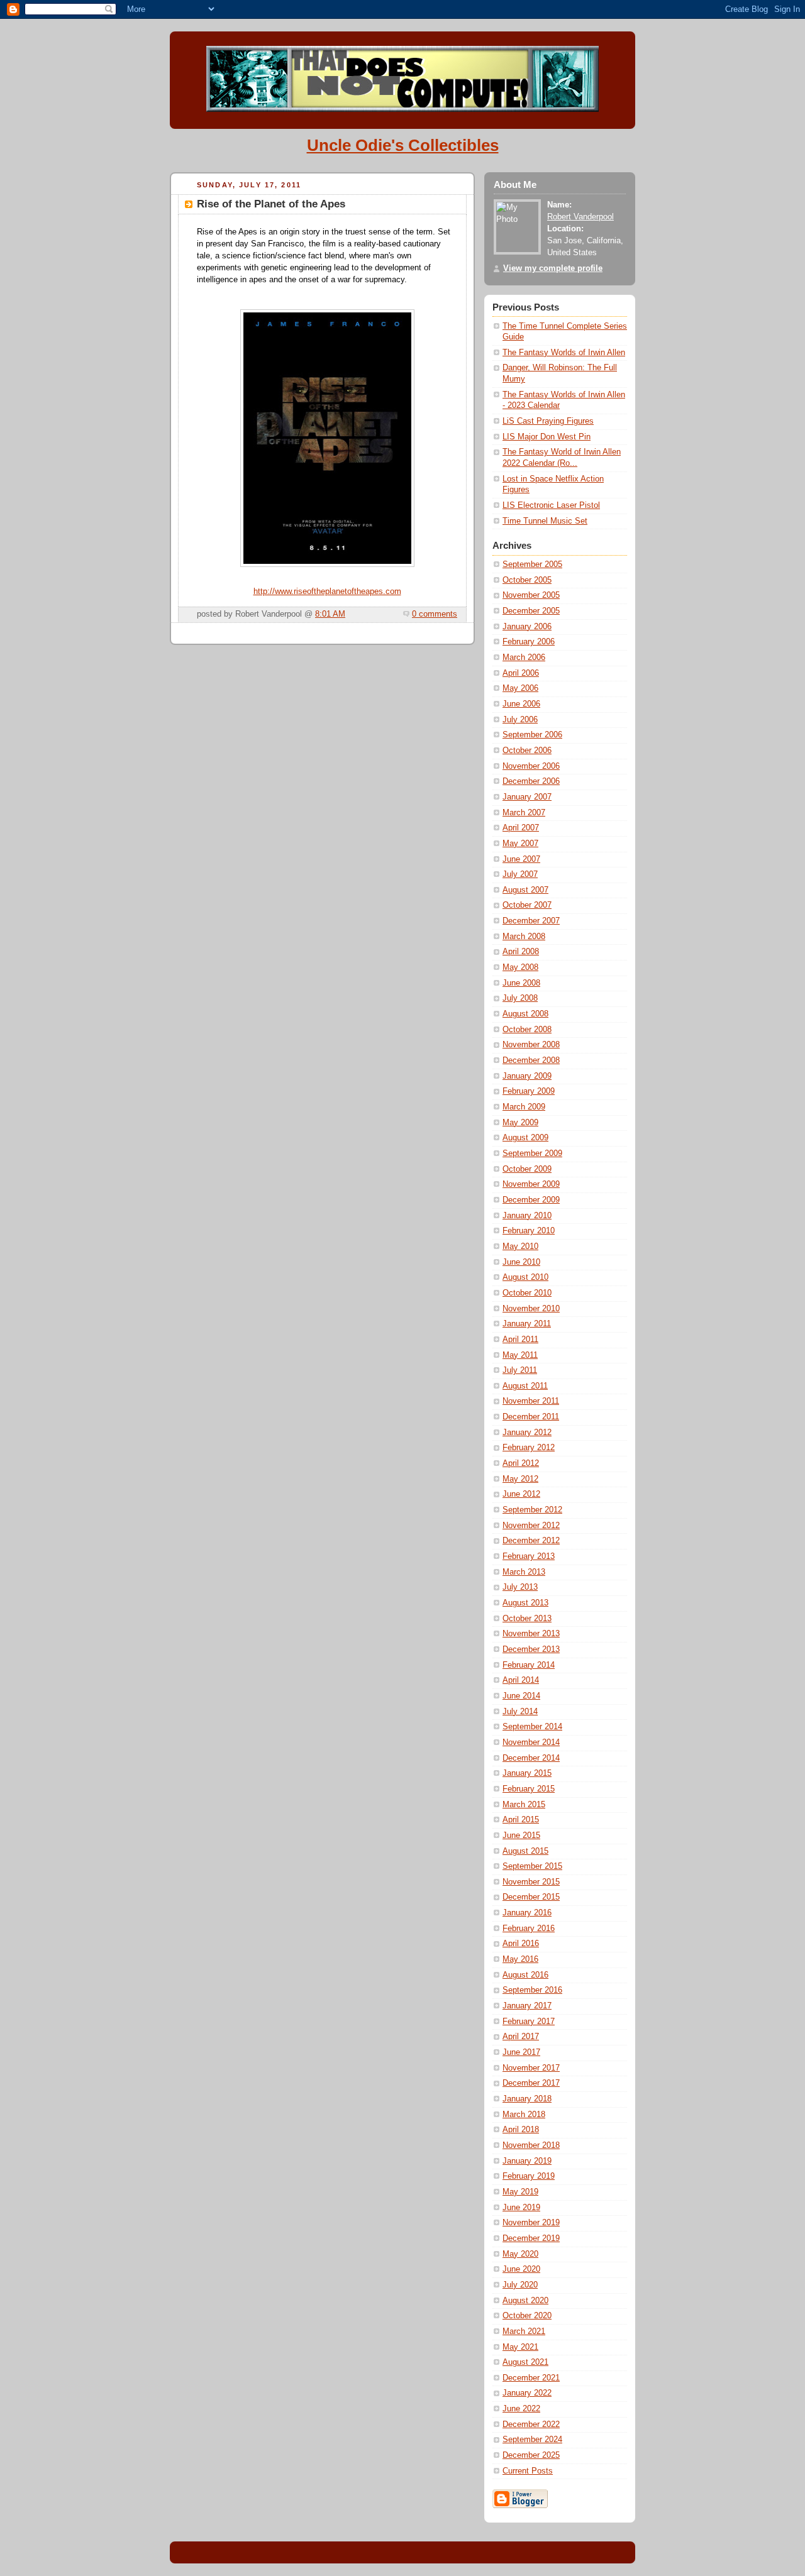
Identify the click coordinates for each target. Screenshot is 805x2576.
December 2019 (531, 2238)
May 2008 (520, 967)
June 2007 (521, 859)
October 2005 (527, 580)
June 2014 (521, 1696)
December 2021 (531, 2378)
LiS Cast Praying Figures (548, 421)
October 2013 (527, 1619)
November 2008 (531, 1045)
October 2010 (527, 1293)
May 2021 (520, 2347)
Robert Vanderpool (580, 217)
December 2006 (531, 781)
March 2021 (524, 2331)
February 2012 (529, 1448)
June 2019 (521, 2208)
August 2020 (525, 2301)
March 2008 (524, 937)
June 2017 (521, 2052)
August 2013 (525, 1603)
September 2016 (532, 1990)
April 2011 (520, 1340)
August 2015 (525, 1851)
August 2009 (525, 1138)
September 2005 (532, 564)
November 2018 (531, 2145)
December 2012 (531, 1541)
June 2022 (521, 2409)
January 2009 (527, 1076)
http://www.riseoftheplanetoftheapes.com (327, 592)
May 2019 (520, 2192)
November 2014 (531, 1742)
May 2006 (520, 688)
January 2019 (527, 2161)
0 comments (435, 614)
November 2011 (531, 1401)
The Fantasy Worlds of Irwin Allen (564, 353)
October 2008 (527, 1030)
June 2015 (521, 1836)
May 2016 (520, 1959)
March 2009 (524, 1107)
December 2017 (531, 2083)
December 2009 (531, 1200)
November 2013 (531, 1634)
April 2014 (521, 1680)
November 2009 (531, 1184)
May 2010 (520, 1247)
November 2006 (531, 766)
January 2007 (527, 797)
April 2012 (521, 1463)
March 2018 (524, 2115)
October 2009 (527, 1169)
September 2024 (532, 2440)
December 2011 (531, 1417)
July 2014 (520, 1712)
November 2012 (531, 1526)
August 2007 (525, 890)
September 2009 (532, 1153)
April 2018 (521, 2130)
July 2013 (520, 1587)
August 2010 (525, 1277)
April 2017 (521, 2037)
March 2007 (524, 813)
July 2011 (520, 1370)
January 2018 (527, 2099)
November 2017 (531, 2068)
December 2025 (531, 2455)
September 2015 (532, 1866)
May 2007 (520, 844)
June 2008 (521, 983)
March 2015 (524, 1805)
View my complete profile (553, 268)
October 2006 (527, 751)
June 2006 (521, 704)
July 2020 (520, 2285)
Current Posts (528, 2471)
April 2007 (521, 828)
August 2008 (525, 1014)
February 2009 (529, 1091)
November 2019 (531, 2223)
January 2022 (527, 2393)
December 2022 (531, 2425)
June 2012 (521, 1494)
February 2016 (529, 1929)
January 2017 (527, 2006)
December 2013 (531, 1649)
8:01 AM (330, 614)
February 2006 (529, 642)
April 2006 (521, 673)
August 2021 (525, 2362)
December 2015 (531, 1897)
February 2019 (529, 2176)
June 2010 (521, 1262)
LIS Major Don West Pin (547, 437)
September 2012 (532, 1510)
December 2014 (531, 1758)
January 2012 (527, 1433)
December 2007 (531, 921)
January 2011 (527, 1324)
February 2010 (529, 1231)
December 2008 (531, 1060)
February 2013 (529, 1556)
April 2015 (521, 1820)
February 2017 (529, 2022)
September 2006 (532, 735)
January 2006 (527, 627)
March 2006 (524, 658)
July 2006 (520, 720)
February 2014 (529, 1665)
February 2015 (529, 1789)
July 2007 (520, 874)
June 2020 (521, 2269)
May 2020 (520, 2254)
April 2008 (521, 952)
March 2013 (524, 1572)
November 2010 (531, 1309)
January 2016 (527, 1913)
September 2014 (532, 1727)
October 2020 (527, 2316)
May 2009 (520, 1123)
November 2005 (531, 595)
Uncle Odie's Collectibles (403, 145)
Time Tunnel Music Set (545, 521)
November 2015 (531, 1882)
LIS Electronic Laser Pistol (551, 505)
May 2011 (520, 1355)
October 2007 (527, 905)
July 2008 (520, 998)
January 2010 (527, 1216)
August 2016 (525, 1975)
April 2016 (521, 1944)
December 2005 (531, 611)
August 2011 (525, 1386)
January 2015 (527, 1773)
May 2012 (520, 1479)
